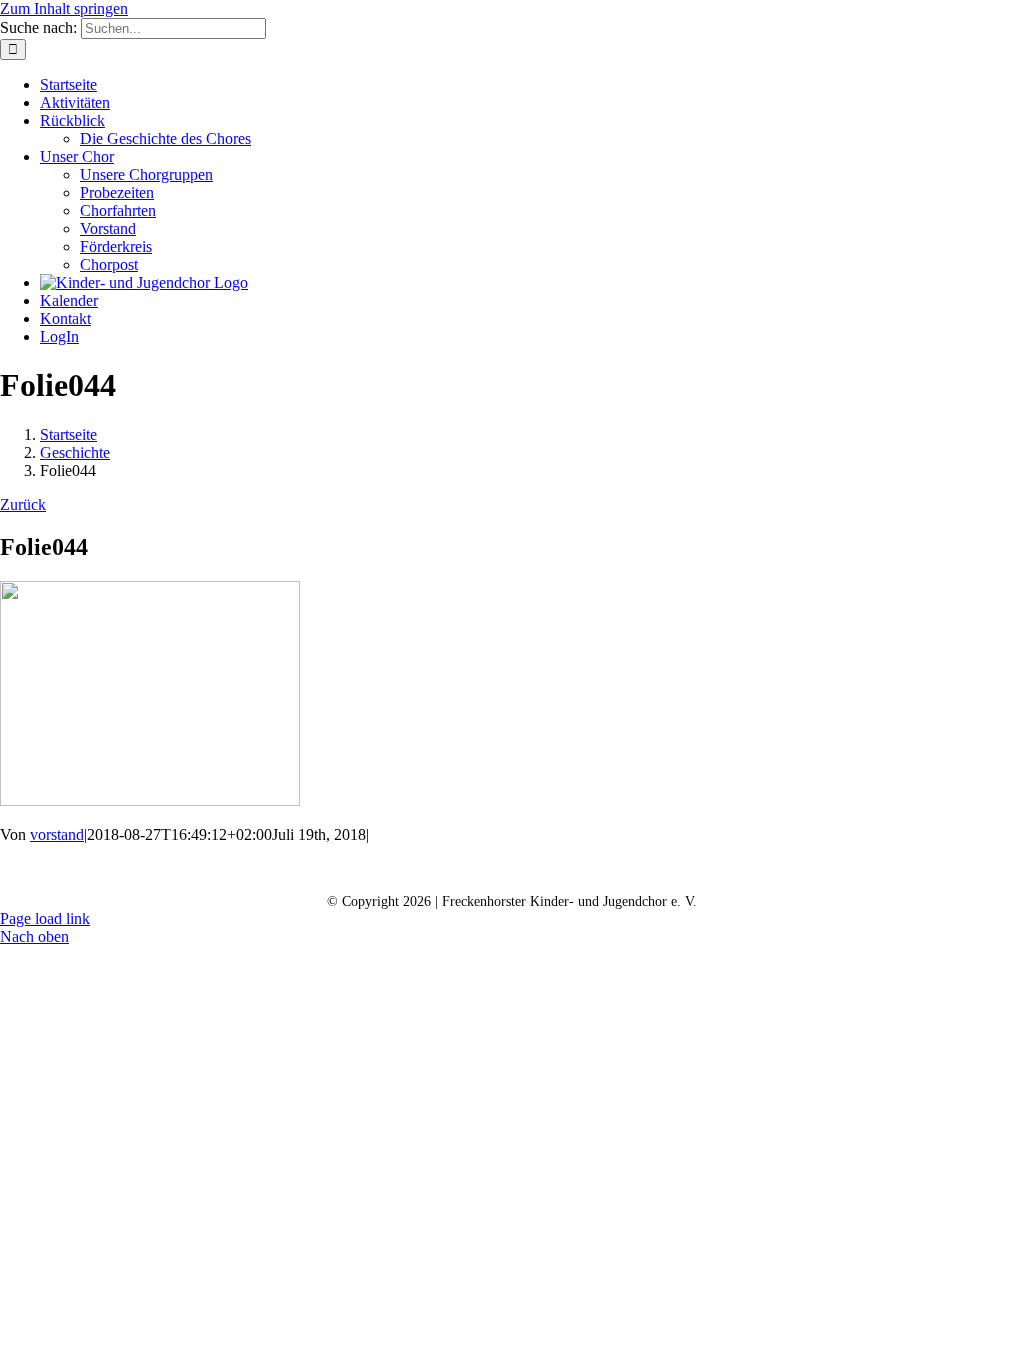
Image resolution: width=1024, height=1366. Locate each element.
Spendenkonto (751, 869)
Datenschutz (509, 869)
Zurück (23, 504)
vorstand (57, 834)
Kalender (396, 869)
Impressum (627, 869)
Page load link (45, 918)
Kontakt (295, 869)
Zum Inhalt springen (64, 8)
